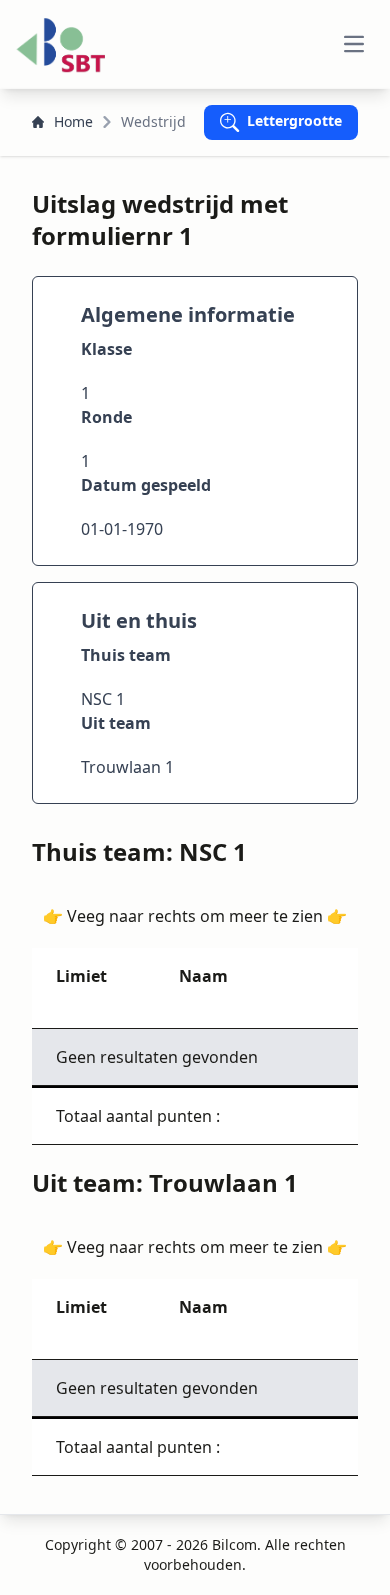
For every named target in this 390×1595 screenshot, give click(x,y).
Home (73, 121)
